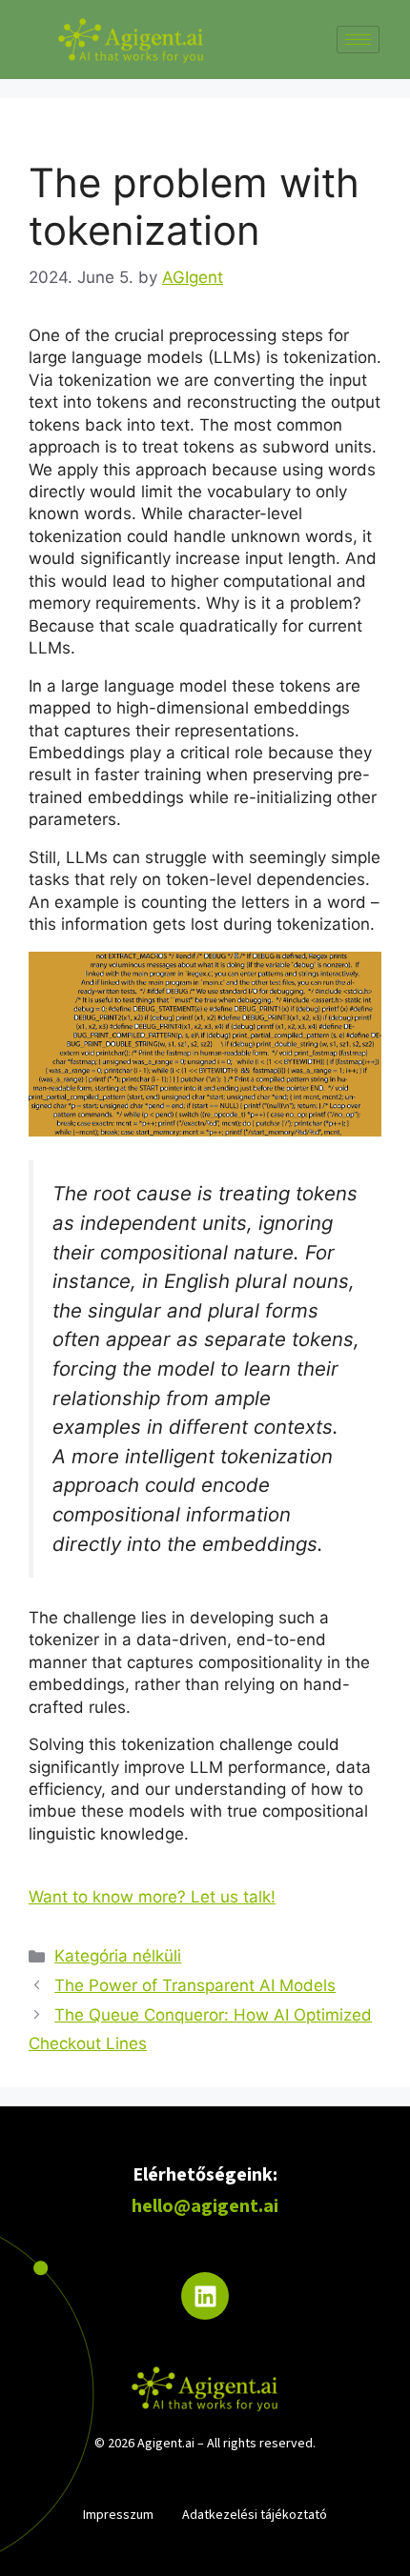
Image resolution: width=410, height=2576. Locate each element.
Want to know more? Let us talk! (152, 1897)
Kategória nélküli (118, 1956)
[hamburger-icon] (358, 40)
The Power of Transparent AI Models (195, 1985)
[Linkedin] (205, 2296)
